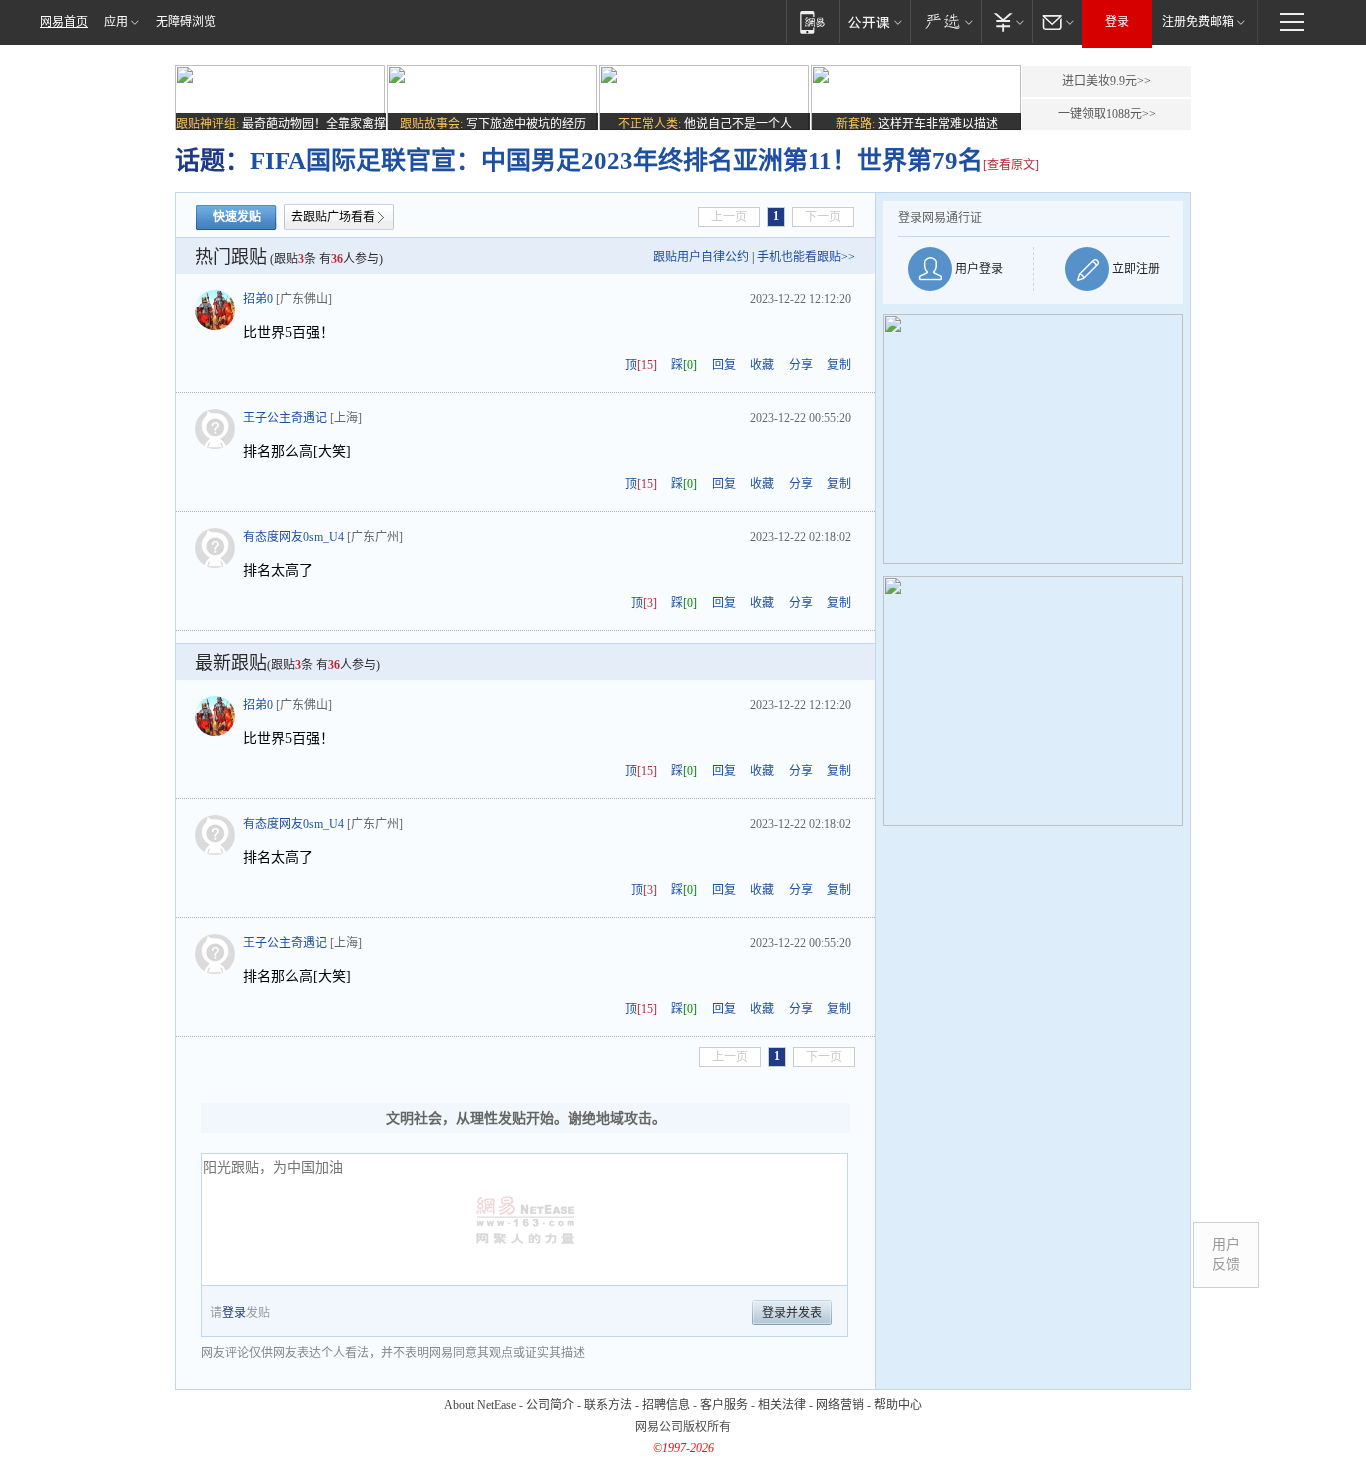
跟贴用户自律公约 (701, 257)
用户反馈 (1226, 1254)
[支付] (1006, 21)
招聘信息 (666, 1405)
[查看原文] (1011, 165)
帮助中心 (898, 1405)
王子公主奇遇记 (285, 418)
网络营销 (840, 1405)
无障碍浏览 (186, 22)
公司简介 (550, 1405)
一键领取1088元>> (1107, 114)
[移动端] (812, 21)
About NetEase (480, 1405)
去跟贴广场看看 (333, 217)
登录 (1117, 22)
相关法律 (782, 1405)
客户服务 (724, 1405)
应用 (116, 22)
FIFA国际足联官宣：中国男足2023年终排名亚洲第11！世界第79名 (616, 160)
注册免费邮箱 (1198, 22)
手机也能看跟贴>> (806, 257)
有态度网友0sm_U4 (293, 537)
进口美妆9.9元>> (1106, 81)
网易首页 (64, 22)
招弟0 (258, 299)
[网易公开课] (874, 21)
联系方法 (608, 1405)
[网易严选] (945, 21)
